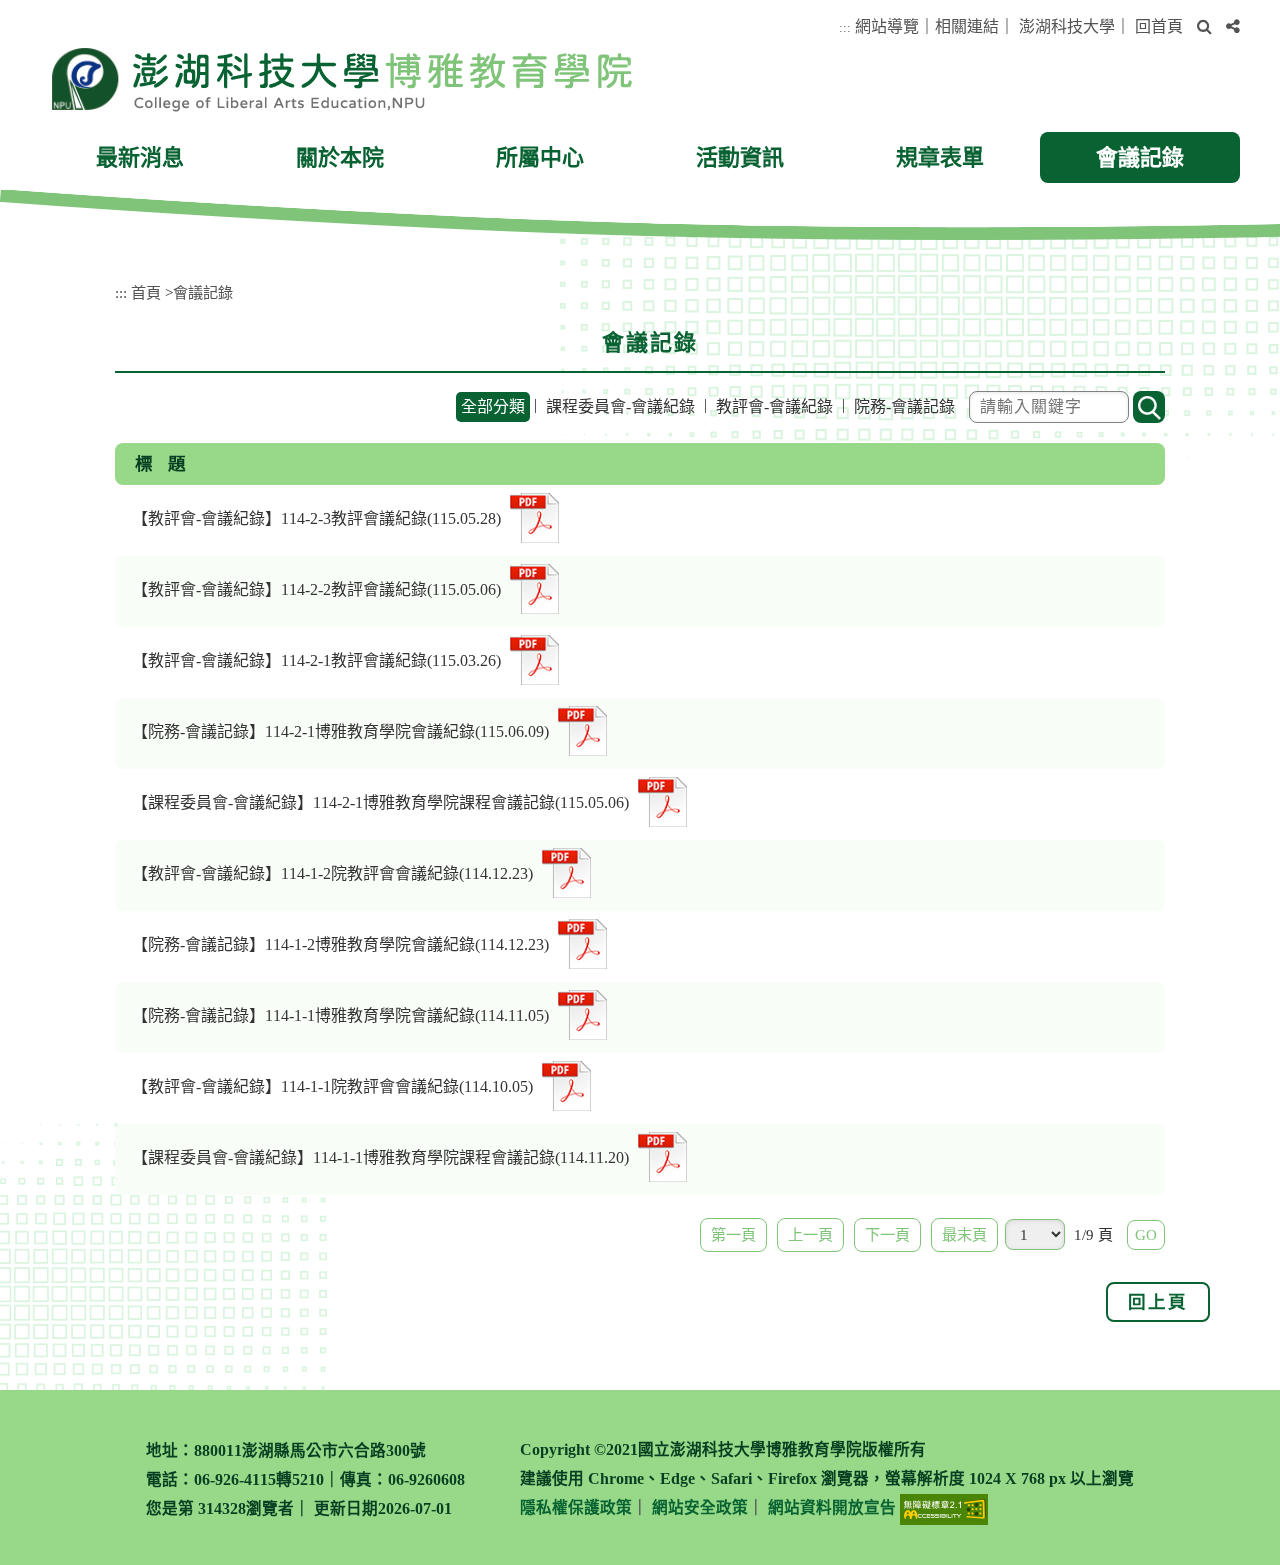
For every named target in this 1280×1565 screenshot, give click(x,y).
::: (845, 27)
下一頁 (887, 1234)
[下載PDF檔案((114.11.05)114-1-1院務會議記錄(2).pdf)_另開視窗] (582, 1012)
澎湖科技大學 (1067, 26)
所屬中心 (540, 157)
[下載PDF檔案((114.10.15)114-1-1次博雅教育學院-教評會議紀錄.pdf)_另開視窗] (566, 1083)
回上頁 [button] (1158, 1302)
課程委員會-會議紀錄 (620, 406)
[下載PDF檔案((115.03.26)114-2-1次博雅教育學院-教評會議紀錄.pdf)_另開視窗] (534, 657)
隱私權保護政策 (576, 1507)
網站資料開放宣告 (832, 1507)
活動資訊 (740, 157)
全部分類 (493, 406)
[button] (1204, 27)
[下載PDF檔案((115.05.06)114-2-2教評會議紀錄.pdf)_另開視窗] (534, 586)
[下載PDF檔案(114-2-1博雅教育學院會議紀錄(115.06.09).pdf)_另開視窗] (582, 728)
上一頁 (810, 1234)
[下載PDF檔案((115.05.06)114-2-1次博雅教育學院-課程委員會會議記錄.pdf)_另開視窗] (662, 799)
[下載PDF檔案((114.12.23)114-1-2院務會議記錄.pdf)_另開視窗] (582, 941)
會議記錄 (1140, 157)
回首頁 (1159, 26)
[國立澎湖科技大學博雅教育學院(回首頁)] (341, 79)
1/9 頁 (1093, 1234)
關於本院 (340, 157)
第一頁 (733, 1234)
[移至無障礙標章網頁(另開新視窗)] (944, 1509)
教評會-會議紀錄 (774, 406)
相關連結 (967, 26)
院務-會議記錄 (904, 406)
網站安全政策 (700, 1507)
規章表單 (940, 157)
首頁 (146, 292)
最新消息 (140, 157)
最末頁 (964, 1234)
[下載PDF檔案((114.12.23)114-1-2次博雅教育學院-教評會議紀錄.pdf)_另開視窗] (566, 870)
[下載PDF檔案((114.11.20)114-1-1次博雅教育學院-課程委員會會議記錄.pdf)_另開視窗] (662, 1154)
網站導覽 (887, 26)
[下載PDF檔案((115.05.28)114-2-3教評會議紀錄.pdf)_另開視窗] (534, 515)
